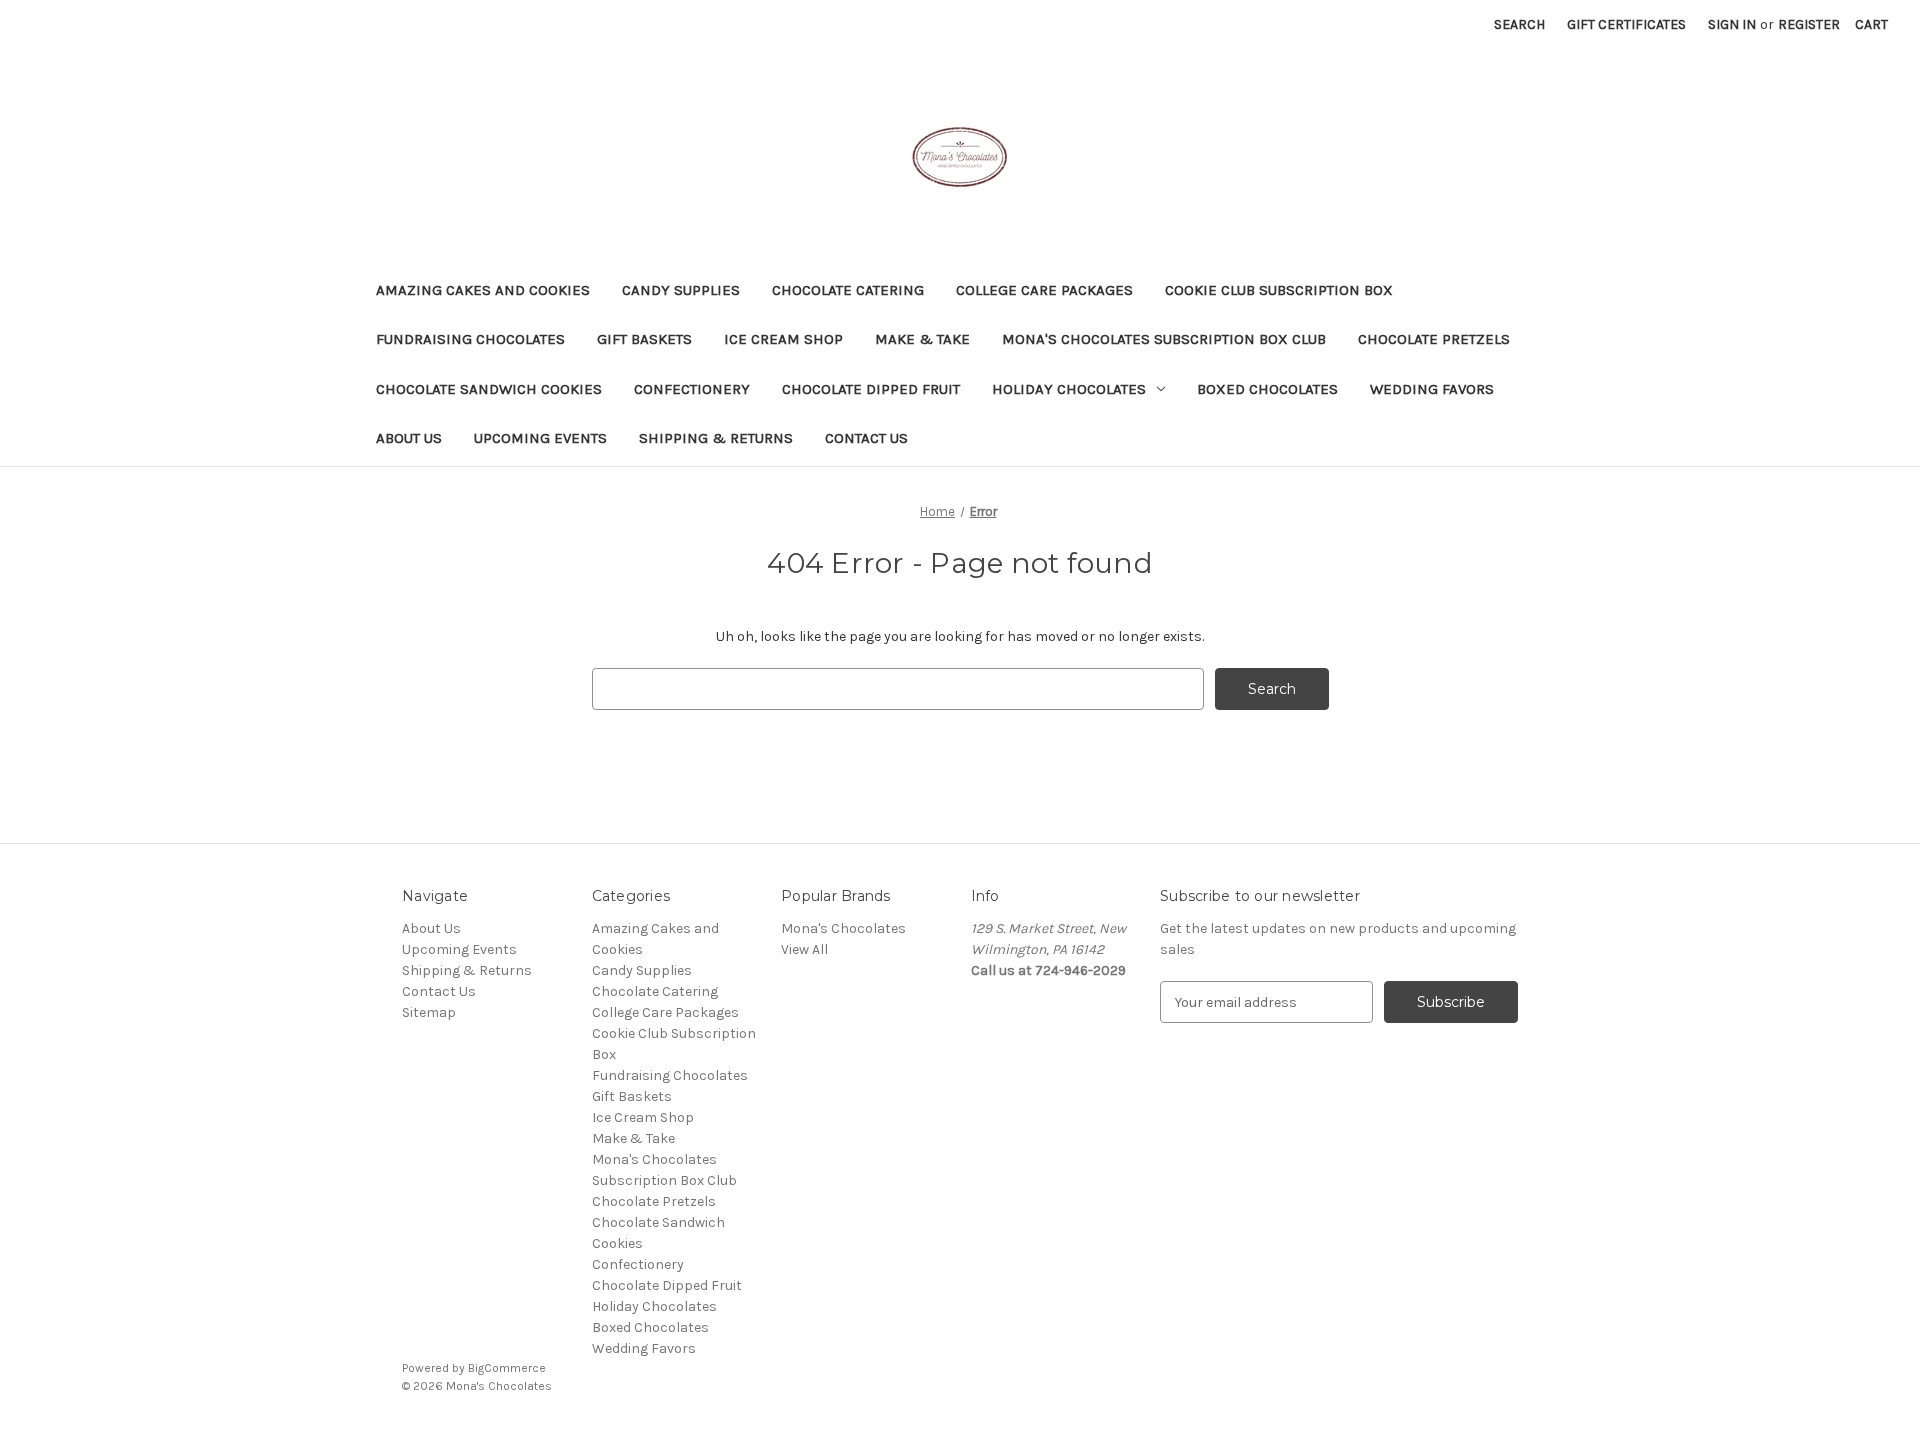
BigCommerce (507, 1368)
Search (1519, 24)
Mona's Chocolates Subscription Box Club (1164, 339)
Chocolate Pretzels (1434, 339)
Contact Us (866, 438)
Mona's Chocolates (843, 928)
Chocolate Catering (848, 290)
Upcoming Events (540, 438)
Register (1809, 24)
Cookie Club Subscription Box (1279, 290)
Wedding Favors (1432, 389)
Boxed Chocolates (1267, 389)
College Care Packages (1044, 290)
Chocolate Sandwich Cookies (489, 389)
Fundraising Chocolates (470, 339)
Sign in (1732, 24)
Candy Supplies (681, 290)
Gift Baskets (644, 339)
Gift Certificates (1626, 24)
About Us (409, 438)
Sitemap (429, 1012)
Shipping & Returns (716, 438)
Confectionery (692, 389)
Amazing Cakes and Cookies (483, 290)
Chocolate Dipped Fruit (871, 389)
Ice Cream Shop (783, 339)
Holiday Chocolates (1069, 389)
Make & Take (922, 339)
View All (804, 949)
